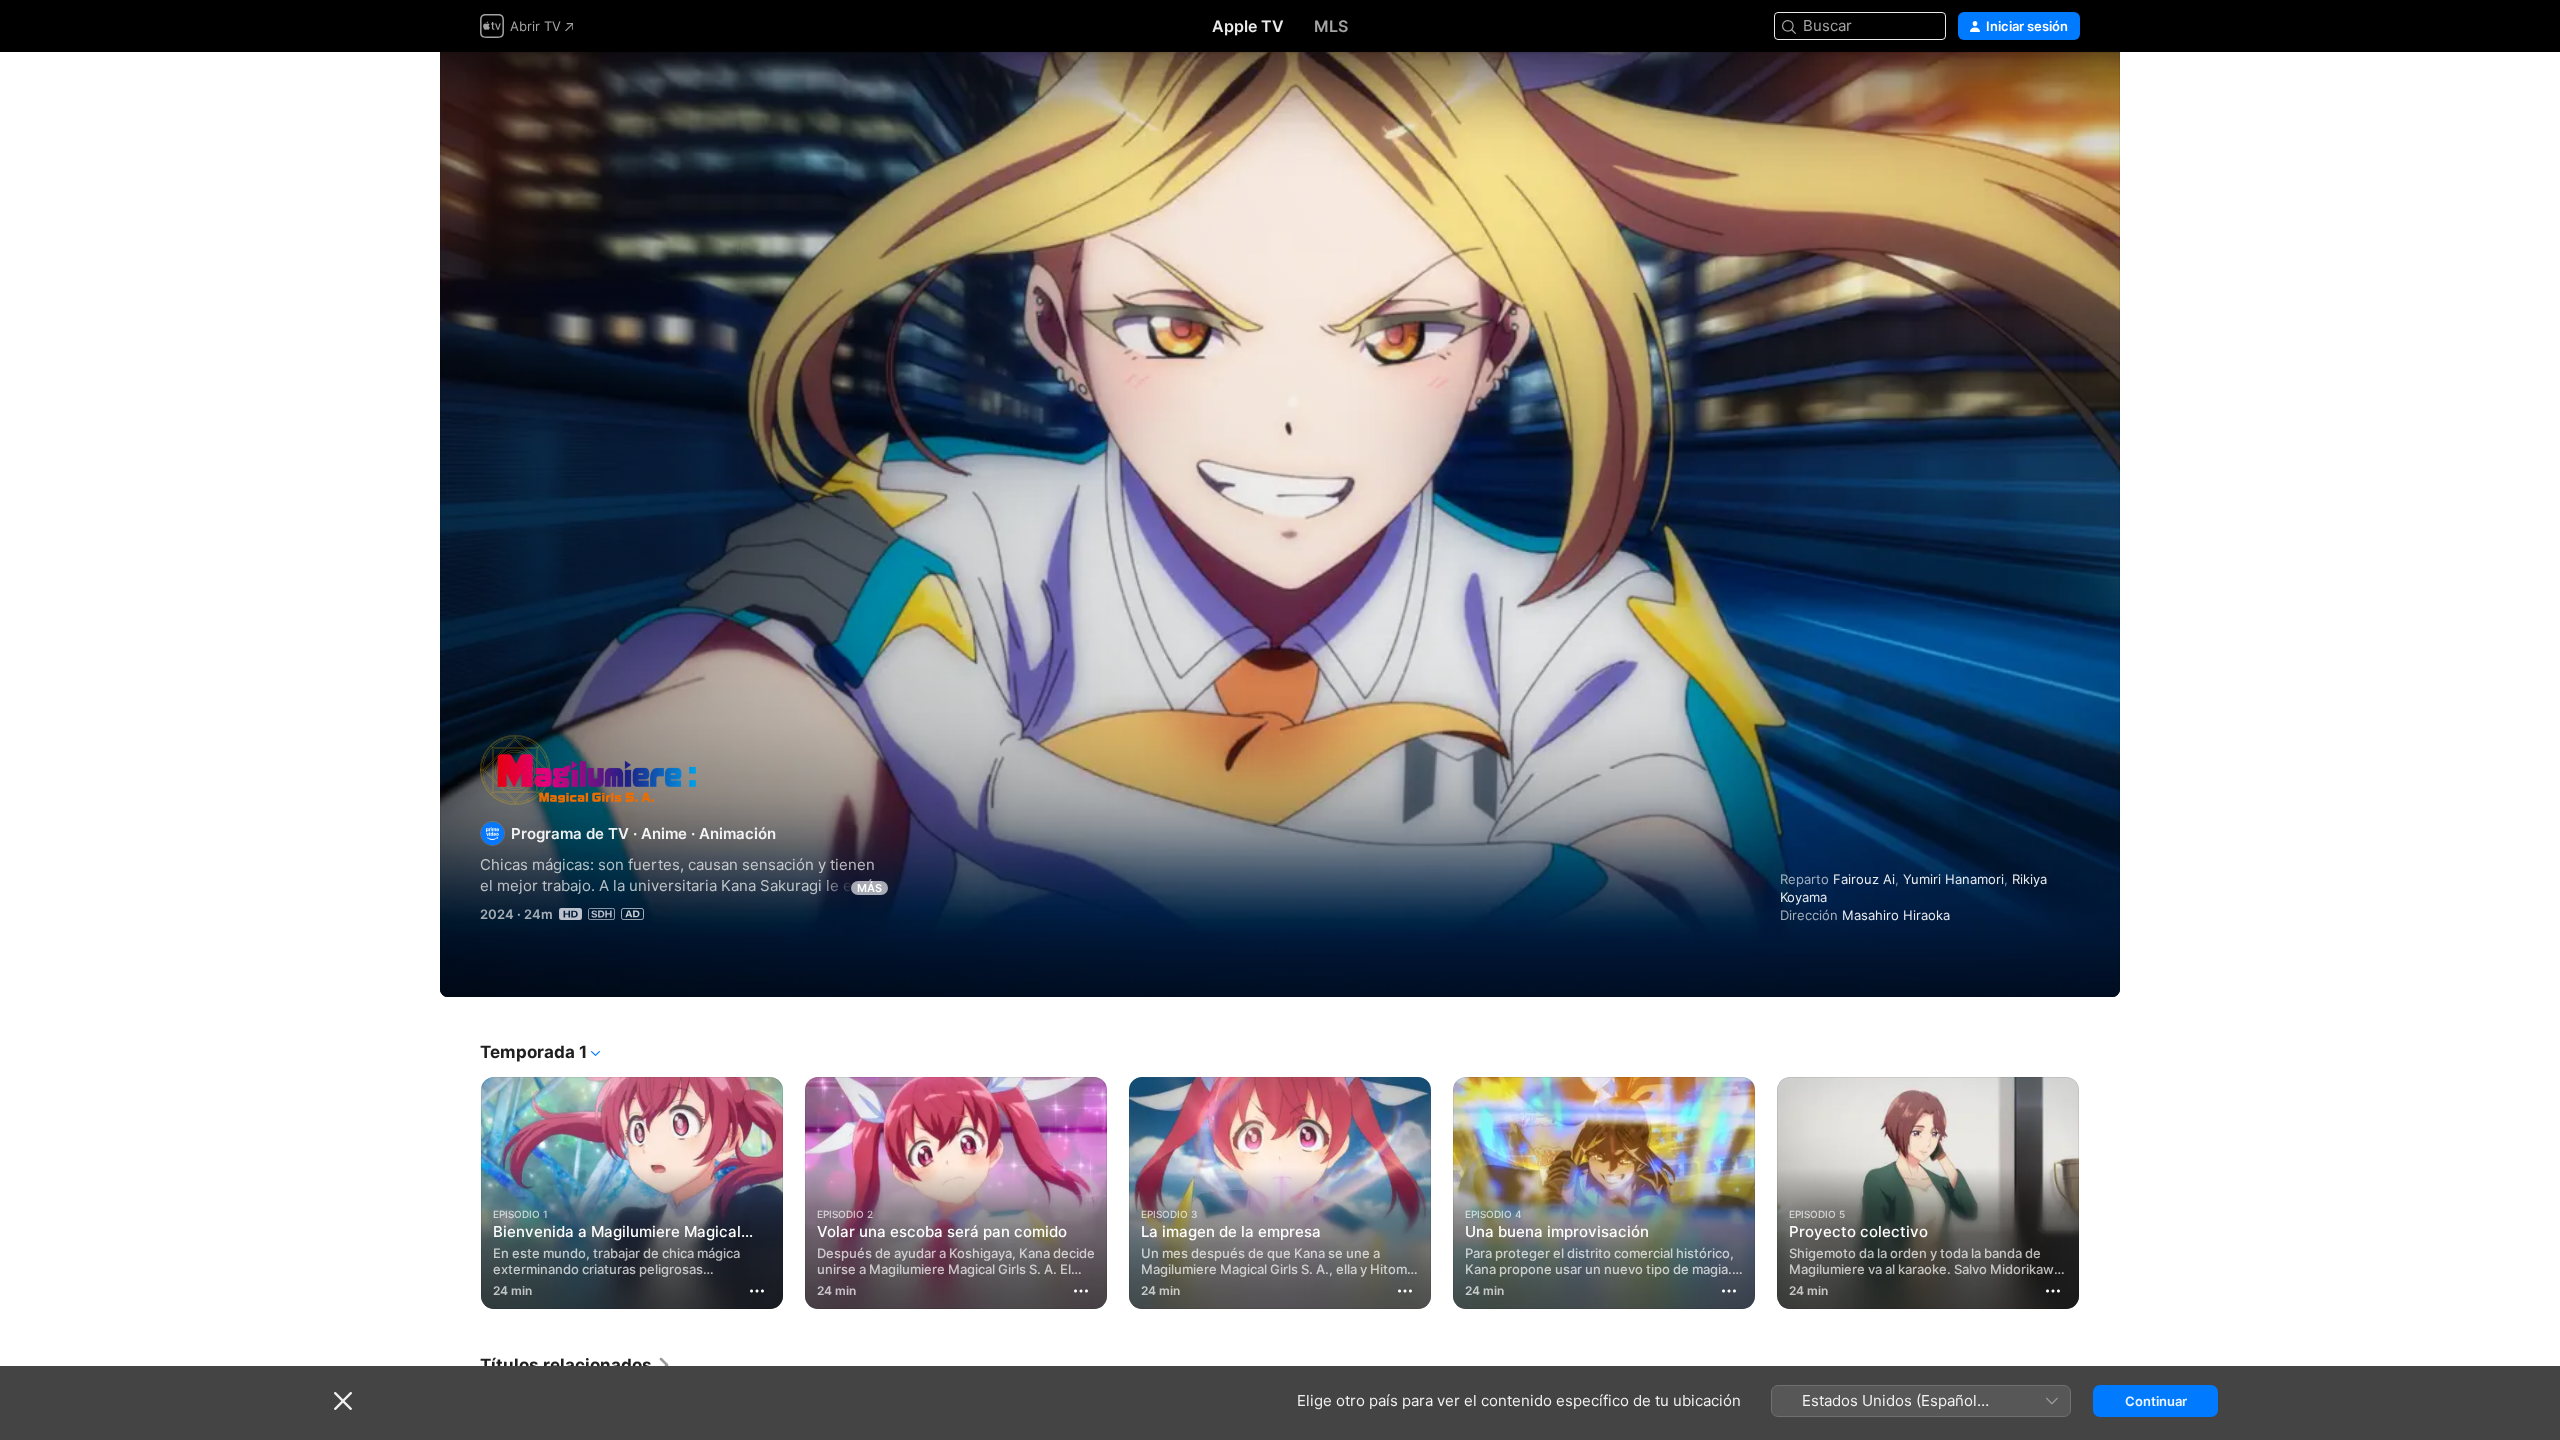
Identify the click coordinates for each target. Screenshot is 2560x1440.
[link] (576, 1365)
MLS (1331, 26)
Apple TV (1248, 26)
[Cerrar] (343, 1401)
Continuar (2156, 1401)
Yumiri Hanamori (1953, 879)
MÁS (869, 888)
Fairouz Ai (1864, 879)
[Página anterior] (460, 1193)
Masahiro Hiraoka (1896, 915)
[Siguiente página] (2100, 1193)
